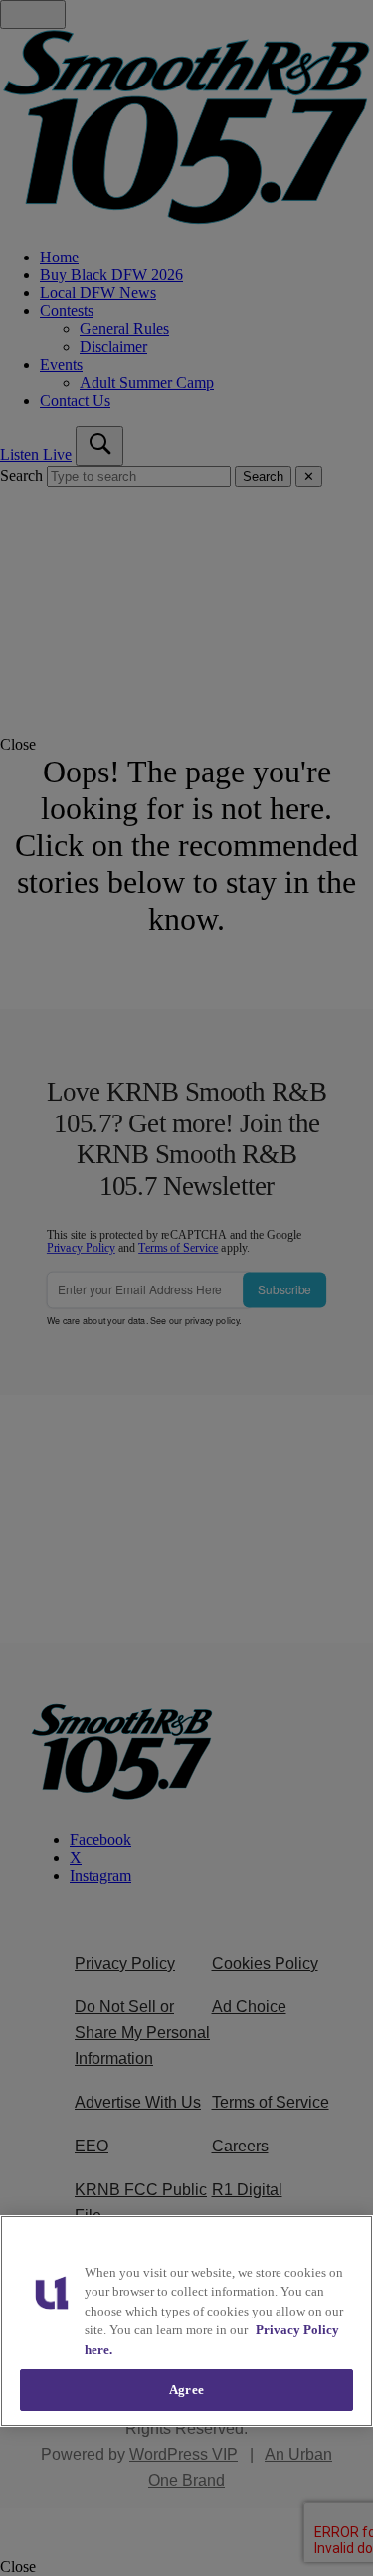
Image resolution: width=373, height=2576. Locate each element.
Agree (186, 2390)
